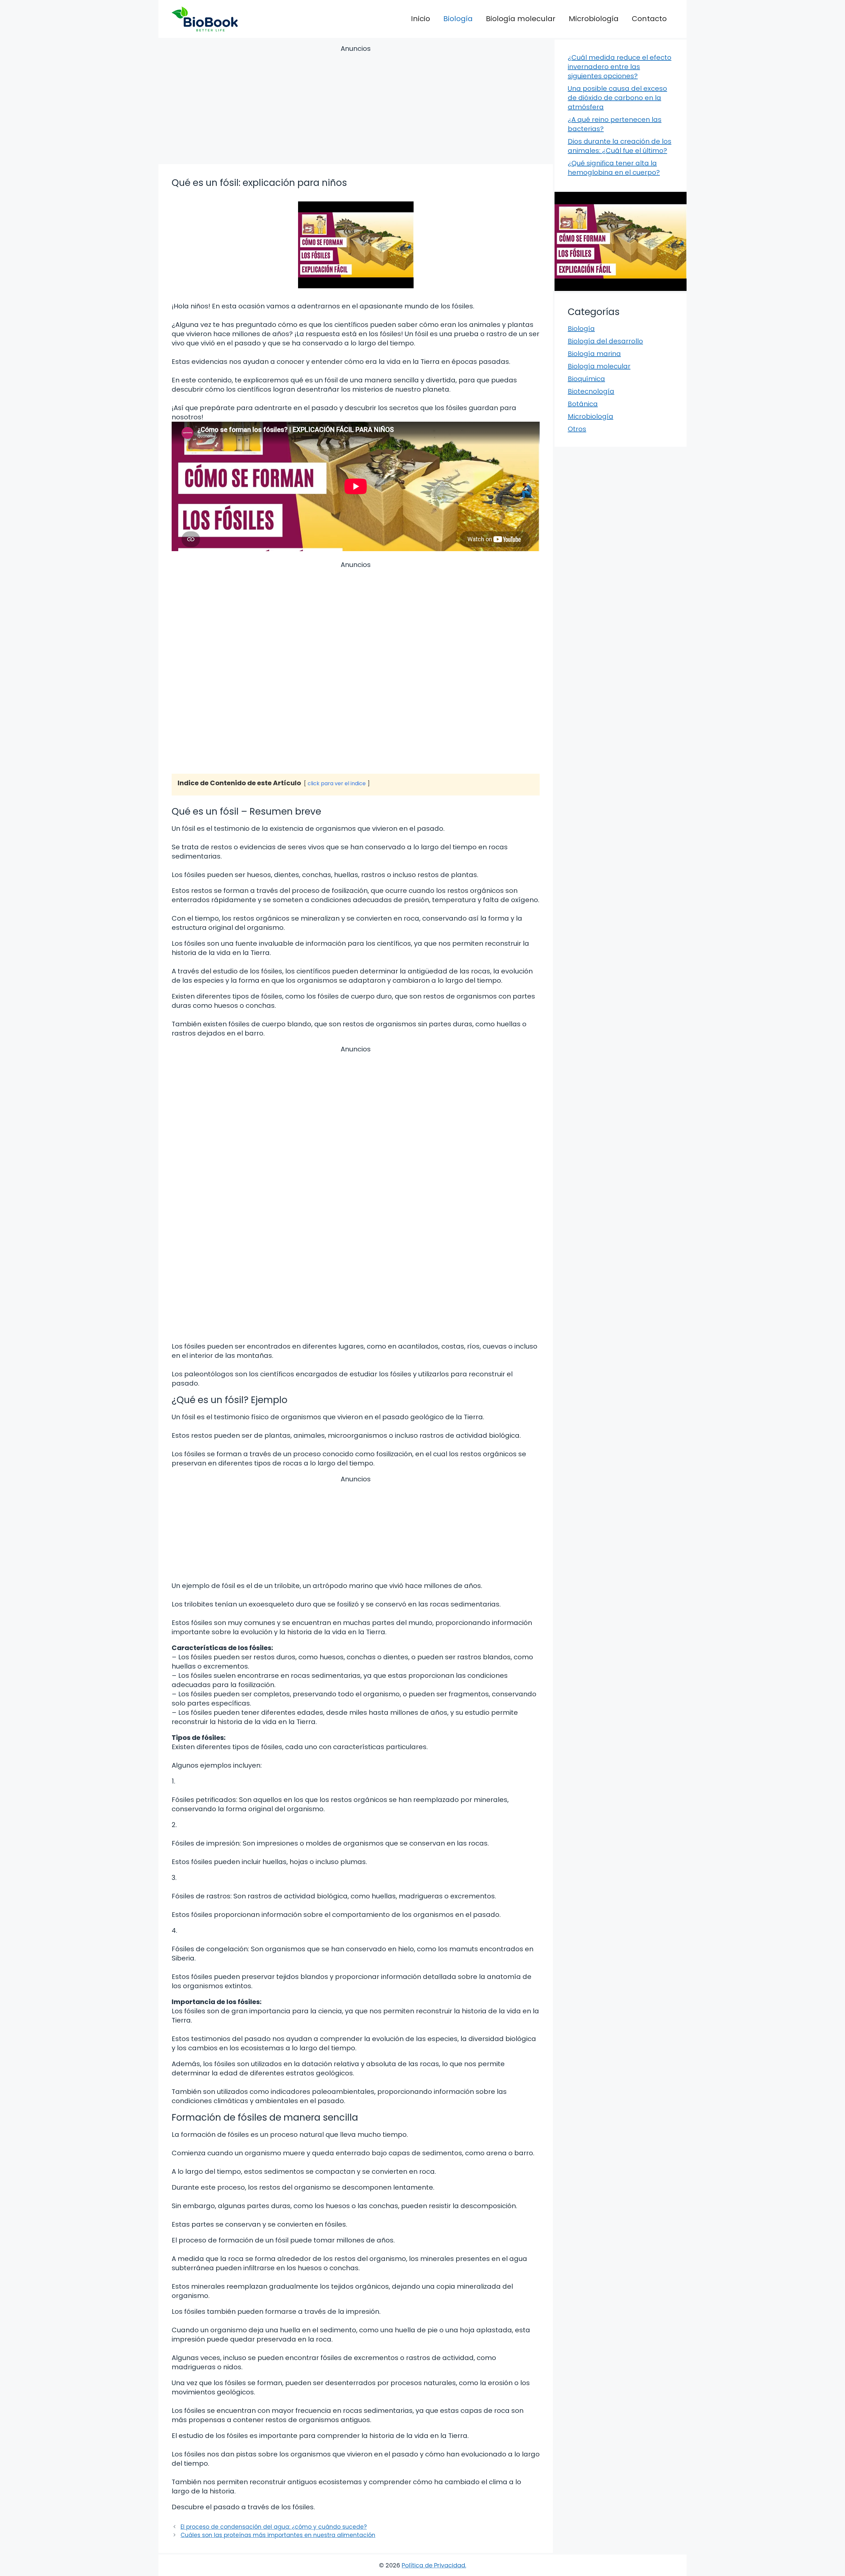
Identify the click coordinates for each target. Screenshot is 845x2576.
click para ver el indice (337, 783)
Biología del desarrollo (605, 341)
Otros (577, 429)
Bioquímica (586, 379)
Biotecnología (591, 391)
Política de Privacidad (433, 2565)
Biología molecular (521, 19)
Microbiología (594, 19)
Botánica (583, 404)
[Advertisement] (356, 106)
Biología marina (594, 354)
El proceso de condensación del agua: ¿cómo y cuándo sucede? (274, 2527)
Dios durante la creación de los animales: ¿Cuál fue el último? (620, 146)
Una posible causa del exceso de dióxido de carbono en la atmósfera (617, 98)
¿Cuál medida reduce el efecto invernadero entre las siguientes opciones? (620, 67)
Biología (458, 19)
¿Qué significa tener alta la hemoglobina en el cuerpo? (614, 168)
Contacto (649, 19)
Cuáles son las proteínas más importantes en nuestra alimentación (278, 2535)
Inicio (421, 19)
